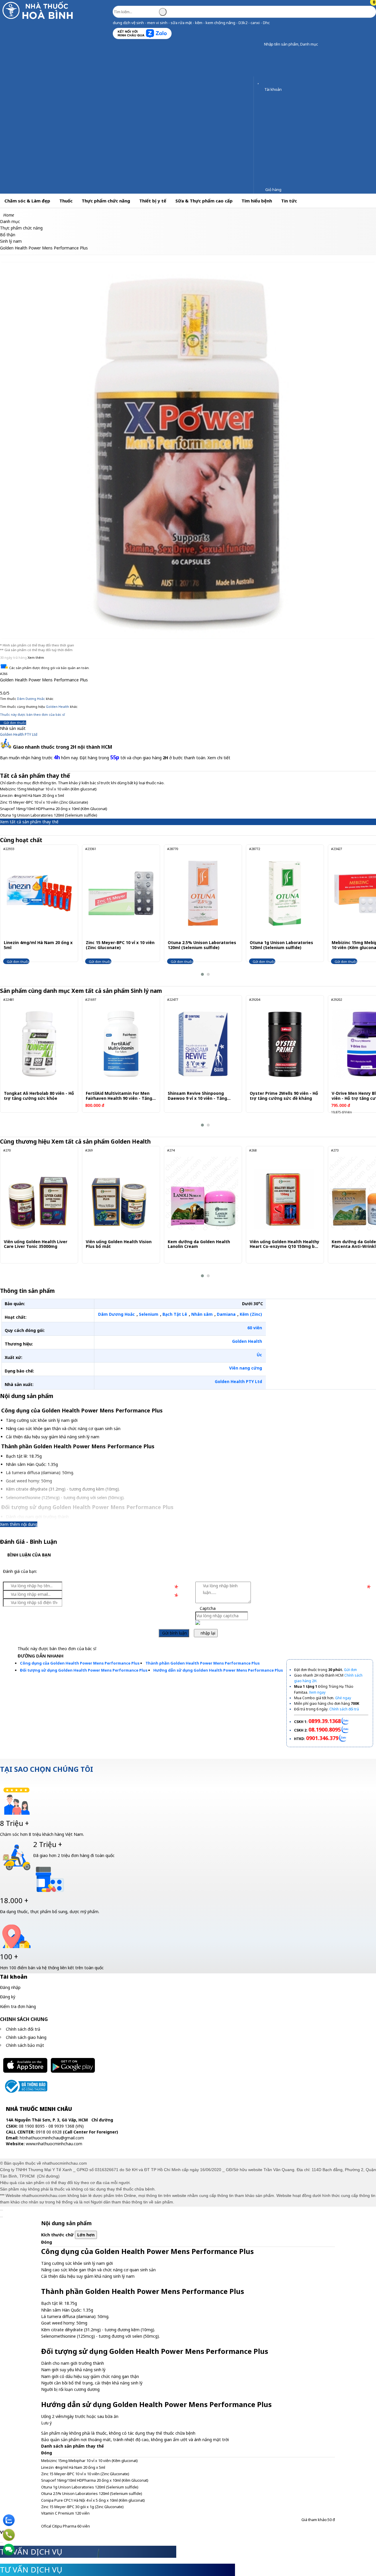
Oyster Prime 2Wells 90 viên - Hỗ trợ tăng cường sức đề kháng (284, 1096)
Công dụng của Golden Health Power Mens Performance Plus (80, 1663)
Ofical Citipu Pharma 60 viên (66, 2526)
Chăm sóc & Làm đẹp (27, 201)
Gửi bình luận (174, 1633)
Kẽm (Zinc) (251, 1314)
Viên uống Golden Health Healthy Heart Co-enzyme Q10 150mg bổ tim (284, 1244)
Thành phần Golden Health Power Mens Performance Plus (203, 1663)
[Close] (1, 2210)
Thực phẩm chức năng (106, 201)
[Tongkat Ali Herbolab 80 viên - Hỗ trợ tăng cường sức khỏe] (39, 1044)
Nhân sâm (202, 1314)
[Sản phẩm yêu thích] (260, 81)
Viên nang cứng (246, 1368)
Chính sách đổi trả (23, 2029)
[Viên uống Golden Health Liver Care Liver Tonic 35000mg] (38, 1194)
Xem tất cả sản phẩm (117, 991)
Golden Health (57, 707)
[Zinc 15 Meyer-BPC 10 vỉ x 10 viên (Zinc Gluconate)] (121, 893)
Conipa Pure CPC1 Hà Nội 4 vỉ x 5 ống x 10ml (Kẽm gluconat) (93, 2500)
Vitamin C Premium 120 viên (65, 2513)
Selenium (149, 1314)
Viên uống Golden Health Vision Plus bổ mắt (119, 1244)
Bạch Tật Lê (175, 1314)
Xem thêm (36, 657)
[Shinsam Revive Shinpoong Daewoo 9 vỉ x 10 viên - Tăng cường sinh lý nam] (203, 1044)
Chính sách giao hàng (26, 2037)
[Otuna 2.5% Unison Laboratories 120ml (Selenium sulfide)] (203, 893)
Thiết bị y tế (153, 201)
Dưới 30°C (252, 1304)
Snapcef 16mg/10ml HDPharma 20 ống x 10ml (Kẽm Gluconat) (54, 809)
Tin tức (289, 201)
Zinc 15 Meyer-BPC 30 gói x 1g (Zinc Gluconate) (82, 2507)
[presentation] (9, 911)
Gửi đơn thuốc (14, 723)
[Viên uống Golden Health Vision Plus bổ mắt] (120, 1194)
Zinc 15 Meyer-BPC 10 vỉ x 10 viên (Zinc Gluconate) (44, 802)
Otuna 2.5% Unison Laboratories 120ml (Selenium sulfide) (202, 945)
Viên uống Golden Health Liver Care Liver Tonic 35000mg (36, 1244)
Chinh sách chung (24, 2019)
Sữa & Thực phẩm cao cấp (204, 201)
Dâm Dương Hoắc (31, 699)
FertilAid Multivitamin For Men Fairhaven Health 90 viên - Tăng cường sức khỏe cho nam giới (119, 1096)
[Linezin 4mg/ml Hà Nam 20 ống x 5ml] (39, 893)
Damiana (226, 1314)
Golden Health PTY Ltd (19, 734)
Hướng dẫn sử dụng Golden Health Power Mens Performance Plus (218, 1670)
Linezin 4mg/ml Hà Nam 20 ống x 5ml (32, 795)
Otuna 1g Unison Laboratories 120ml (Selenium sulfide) (49, 815)
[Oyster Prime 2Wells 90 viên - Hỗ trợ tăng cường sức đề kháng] (285, 1044)
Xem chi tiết (219, 758)
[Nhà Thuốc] (39, 19)
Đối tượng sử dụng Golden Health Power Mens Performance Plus (84, 1670)
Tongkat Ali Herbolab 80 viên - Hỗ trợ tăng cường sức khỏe (39, 1096)
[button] (260, 45)
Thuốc (66, 201)
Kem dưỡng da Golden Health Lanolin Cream (199, 1244)
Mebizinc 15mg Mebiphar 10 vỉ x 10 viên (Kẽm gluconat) (48, 789)
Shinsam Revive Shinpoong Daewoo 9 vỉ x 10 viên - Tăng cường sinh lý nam (197, 1096)
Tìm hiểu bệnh (257, 201)
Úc (259, 1355)
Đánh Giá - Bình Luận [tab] (28, 1542)
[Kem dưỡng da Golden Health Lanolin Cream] (202, 1194)
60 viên (255, 1328)
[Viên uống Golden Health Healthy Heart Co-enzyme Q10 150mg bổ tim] (284, 1194)
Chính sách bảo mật (25, 2045)
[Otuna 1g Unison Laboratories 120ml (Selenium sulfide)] (285, 893)
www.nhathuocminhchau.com (54, 2144)
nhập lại (207, 1633)
